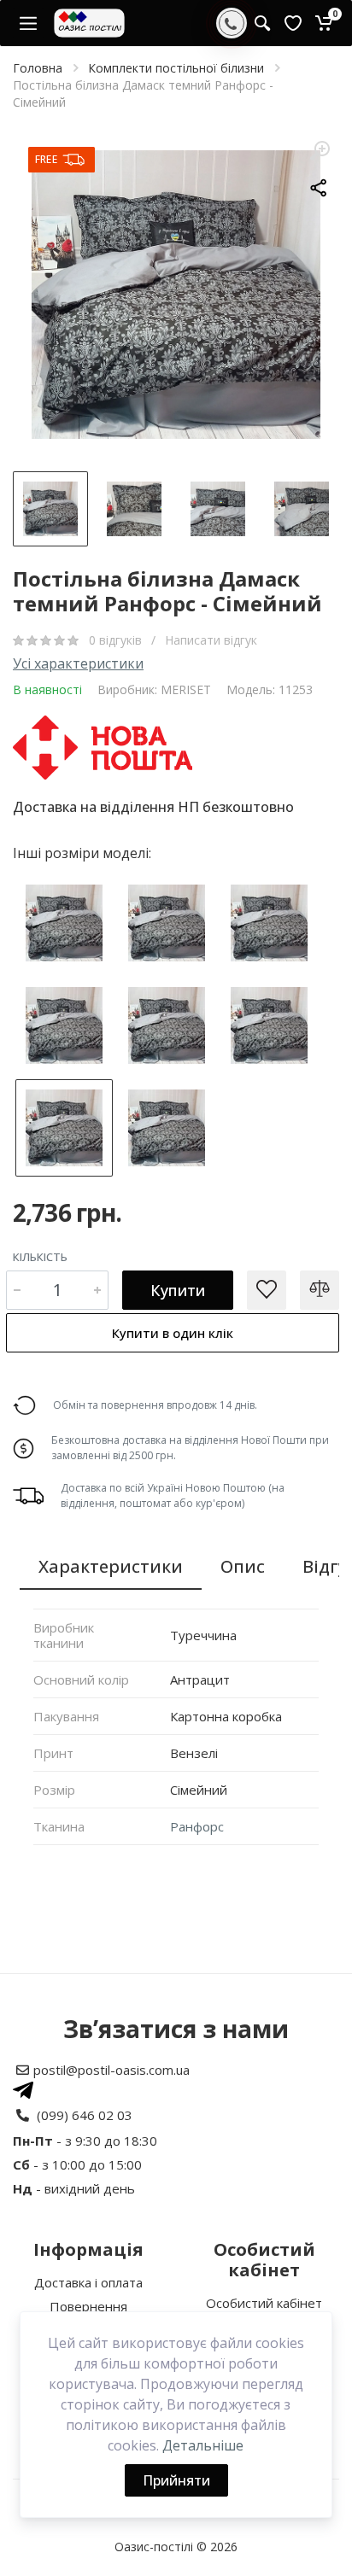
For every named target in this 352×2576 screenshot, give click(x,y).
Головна (38, 68)
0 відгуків (117, 640)
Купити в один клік (173, 1333)
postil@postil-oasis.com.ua (111, 2070)
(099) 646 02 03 (85, 2115)
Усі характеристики (78, 663)
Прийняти (176, 2480)
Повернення (88, 2306)
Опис (243, 1566)
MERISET (186, 689)
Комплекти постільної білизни (176, 68)
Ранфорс (197, 1826)
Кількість (40, 1257)
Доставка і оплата (88, 2282)
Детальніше (203, 2445)
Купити (178, 1290)
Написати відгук (211, 640)
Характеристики (111, 1566)
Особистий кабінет (264, 2303)
